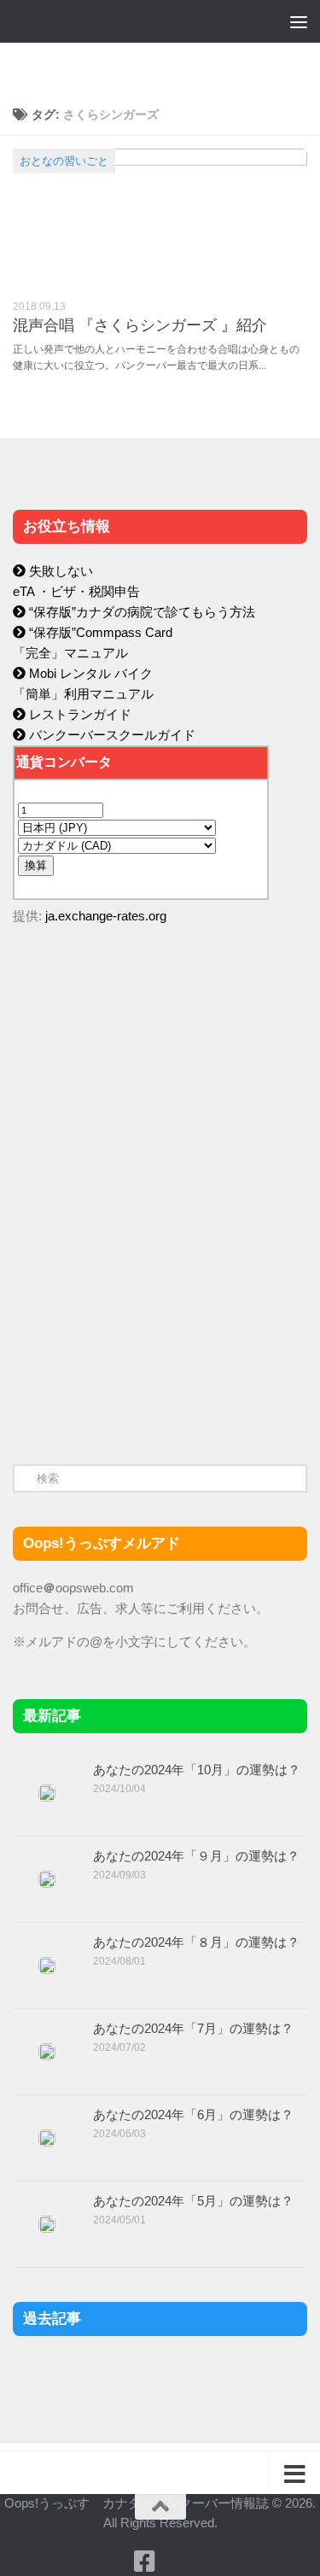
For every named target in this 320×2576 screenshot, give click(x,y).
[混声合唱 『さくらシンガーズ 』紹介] (160, 218)
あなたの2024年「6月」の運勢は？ (193, 2115)
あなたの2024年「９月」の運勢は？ (196, 1856)
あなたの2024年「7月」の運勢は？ (193, 2028)
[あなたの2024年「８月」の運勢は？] (47, 1966)
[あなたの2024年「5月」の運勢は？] (47, 2224)
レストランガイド (79, 714)
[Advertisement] (141, 1300)
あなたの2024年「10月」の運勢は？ (197, 1770)
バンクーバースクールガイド (111, 735)
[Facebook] (145, 2561)
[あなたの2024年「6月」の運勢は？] (47, 2138)
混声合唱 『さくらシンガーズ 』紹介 (140, 325)
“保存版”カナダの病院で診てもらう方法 (140, 612)
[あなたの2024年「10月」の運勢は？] (47, 1793)
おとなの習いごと (64, 161)
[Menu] (299, 21)
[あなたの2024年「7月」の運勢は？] (47, 2052)
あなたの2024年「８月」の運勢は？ (196, 1942)
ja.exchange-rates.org (106, 916)
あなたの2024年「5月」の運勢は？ (193, 2201)
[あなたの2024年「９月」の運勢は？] (47, 1879)
